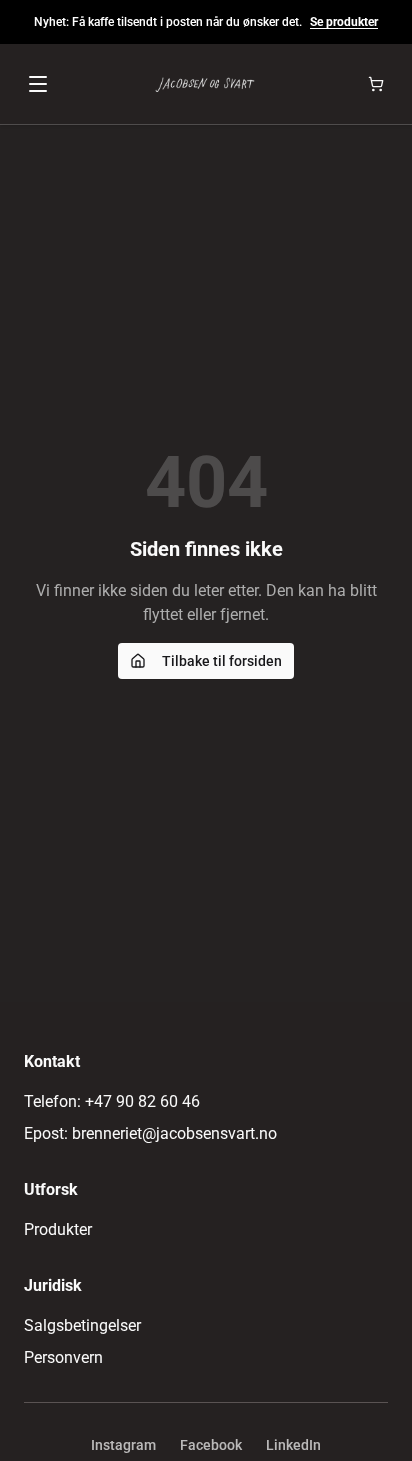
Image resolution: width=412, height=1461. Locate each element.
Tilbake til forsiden (222, 661)
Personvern (63, 1357)
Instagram (123, 1445)
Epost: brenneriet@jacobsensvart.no (150, 1133)
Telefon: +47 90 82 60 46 (112, 1101)
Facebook (211, 1445)
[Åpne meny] (38, 84)
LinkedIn (293, 1445)
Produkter (58, 1229)
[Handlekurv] (376, 84)
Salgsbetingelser (82, 1325)
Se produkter (344, 22)
